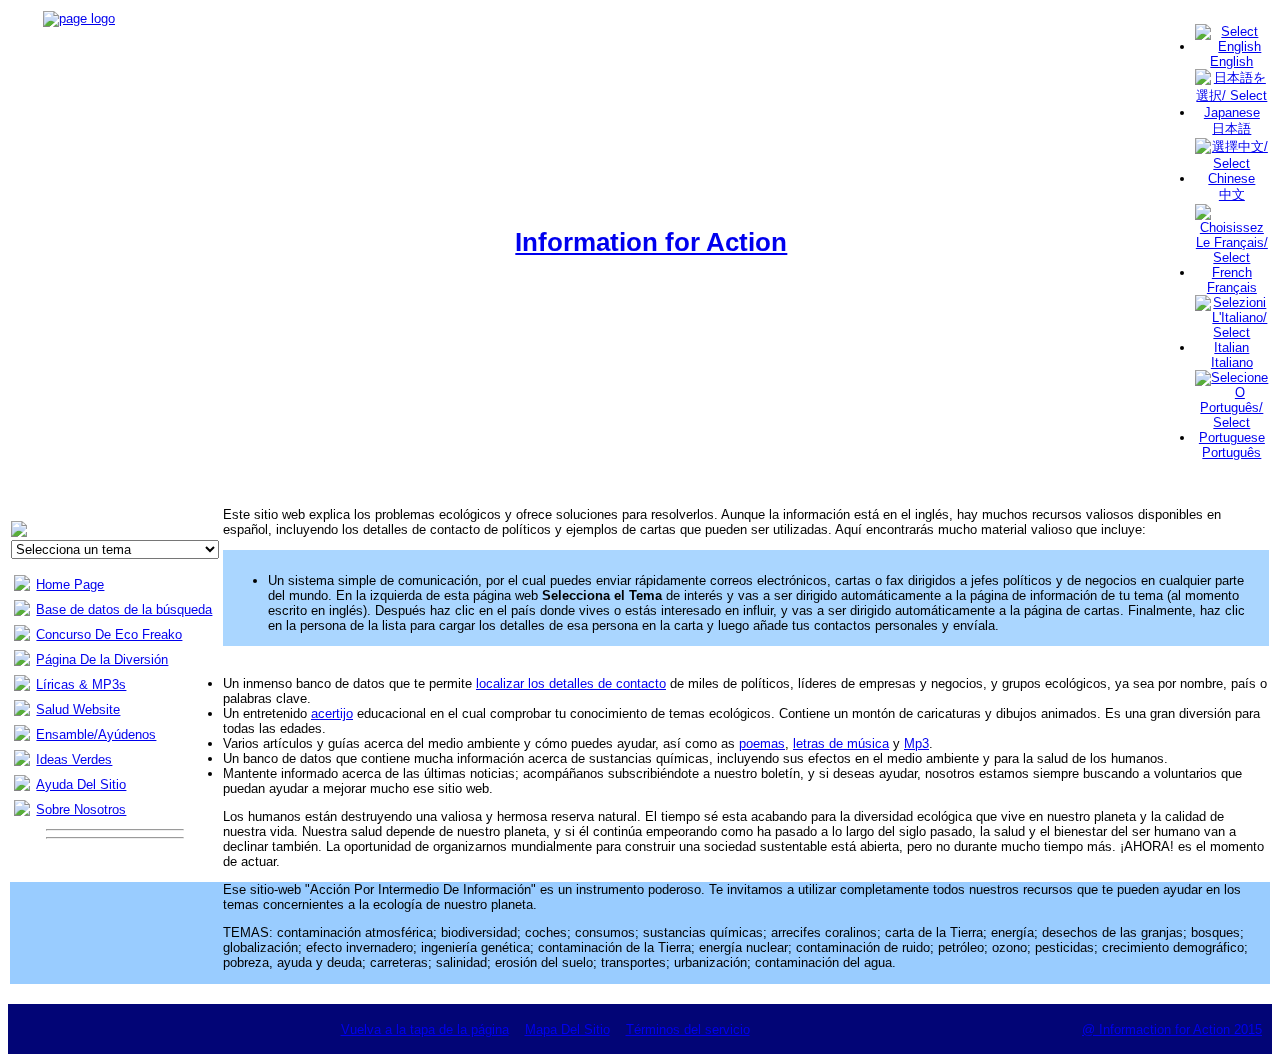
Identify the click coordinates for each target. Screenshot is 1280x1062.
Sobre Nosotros (81, 809)
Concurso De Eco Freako (109, 634)
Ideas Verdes (74, 759)
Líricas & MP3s (81, 684)
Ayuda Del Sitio (81, 784)
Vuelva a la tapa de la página (425, 1029)
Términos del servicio (688, 1029)
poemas (762, 743)
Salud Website (78, 709)
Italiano (1232, 362)
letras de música (841, 743)
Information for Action (651, 242)
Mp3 (916, 743)
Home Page (70, 584)
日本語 (1231, 128)
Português (1231, 452)
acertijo (332, 713)
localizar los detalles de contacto (571, 683)
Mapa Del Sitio (567, 1029)
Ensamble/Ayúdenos (96, 734)
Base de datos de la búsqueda (124, 609)
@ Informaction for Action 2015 (1172, 1029)
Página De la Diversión (102, 659)
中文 (1232, 194)
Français (1232, 287)
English (1231, 61)
